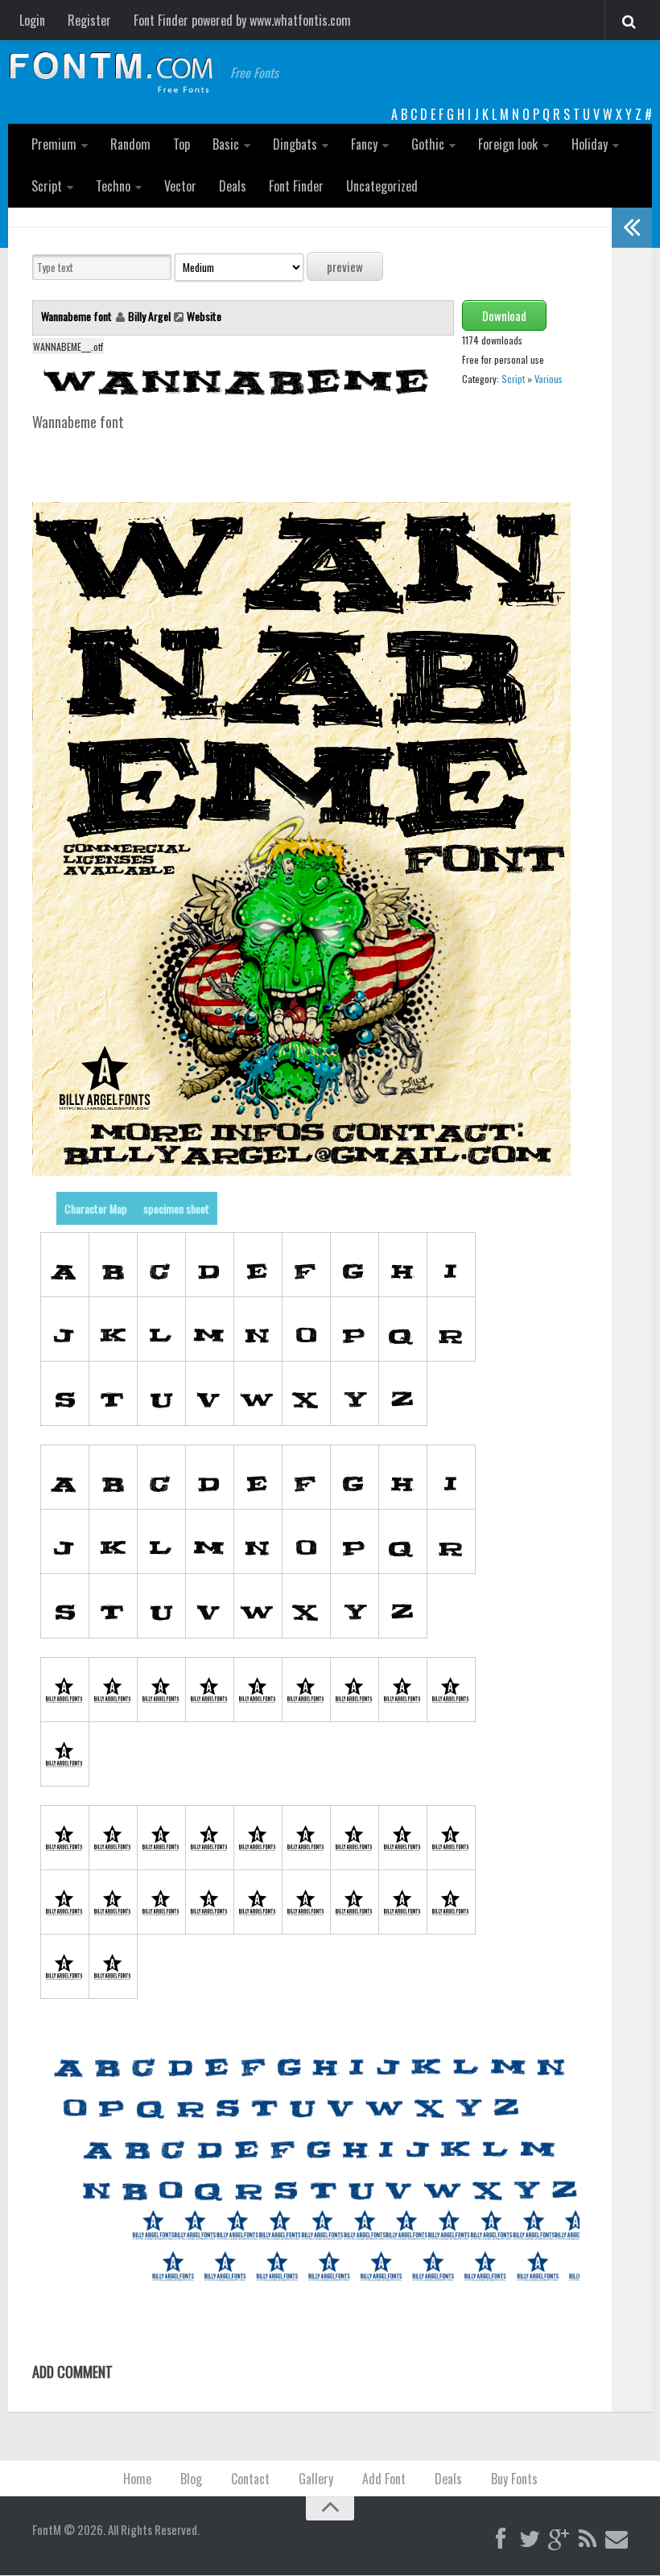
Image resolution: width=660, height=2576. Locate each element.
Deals (233, 186)
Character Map (96, 1208)
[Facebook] (501, 2540)
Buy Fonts (514, 2479)
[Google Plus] (559, 2540)
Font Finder (296, 186)
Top (181, 144)
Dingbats (295, 144)
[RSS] (588, 2540)
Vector (180, 186)
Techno (113, 186)
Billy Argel (149, 316)
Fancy (364, 144)
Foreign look (508, 144)
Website (204, 316)
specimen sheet (176, 1208)
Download (504, 315)
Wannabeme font (78, 316)
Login (32, 20)
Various (549, 379)
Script (47, 186)
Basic (226, 144)
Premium (54, 144)
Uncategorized (382, 186)
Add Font (384, 2479)
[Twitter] (530, 2540)
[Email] (617, 2540)
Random (130, 144)
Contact (250, 2479)
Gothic (428, 144)
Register (89, 20)
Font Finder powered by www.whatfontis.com (242, 20)
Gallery (316, 2479)
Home (137, 2479)
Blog (191, 2479)
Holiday (590, 144)
